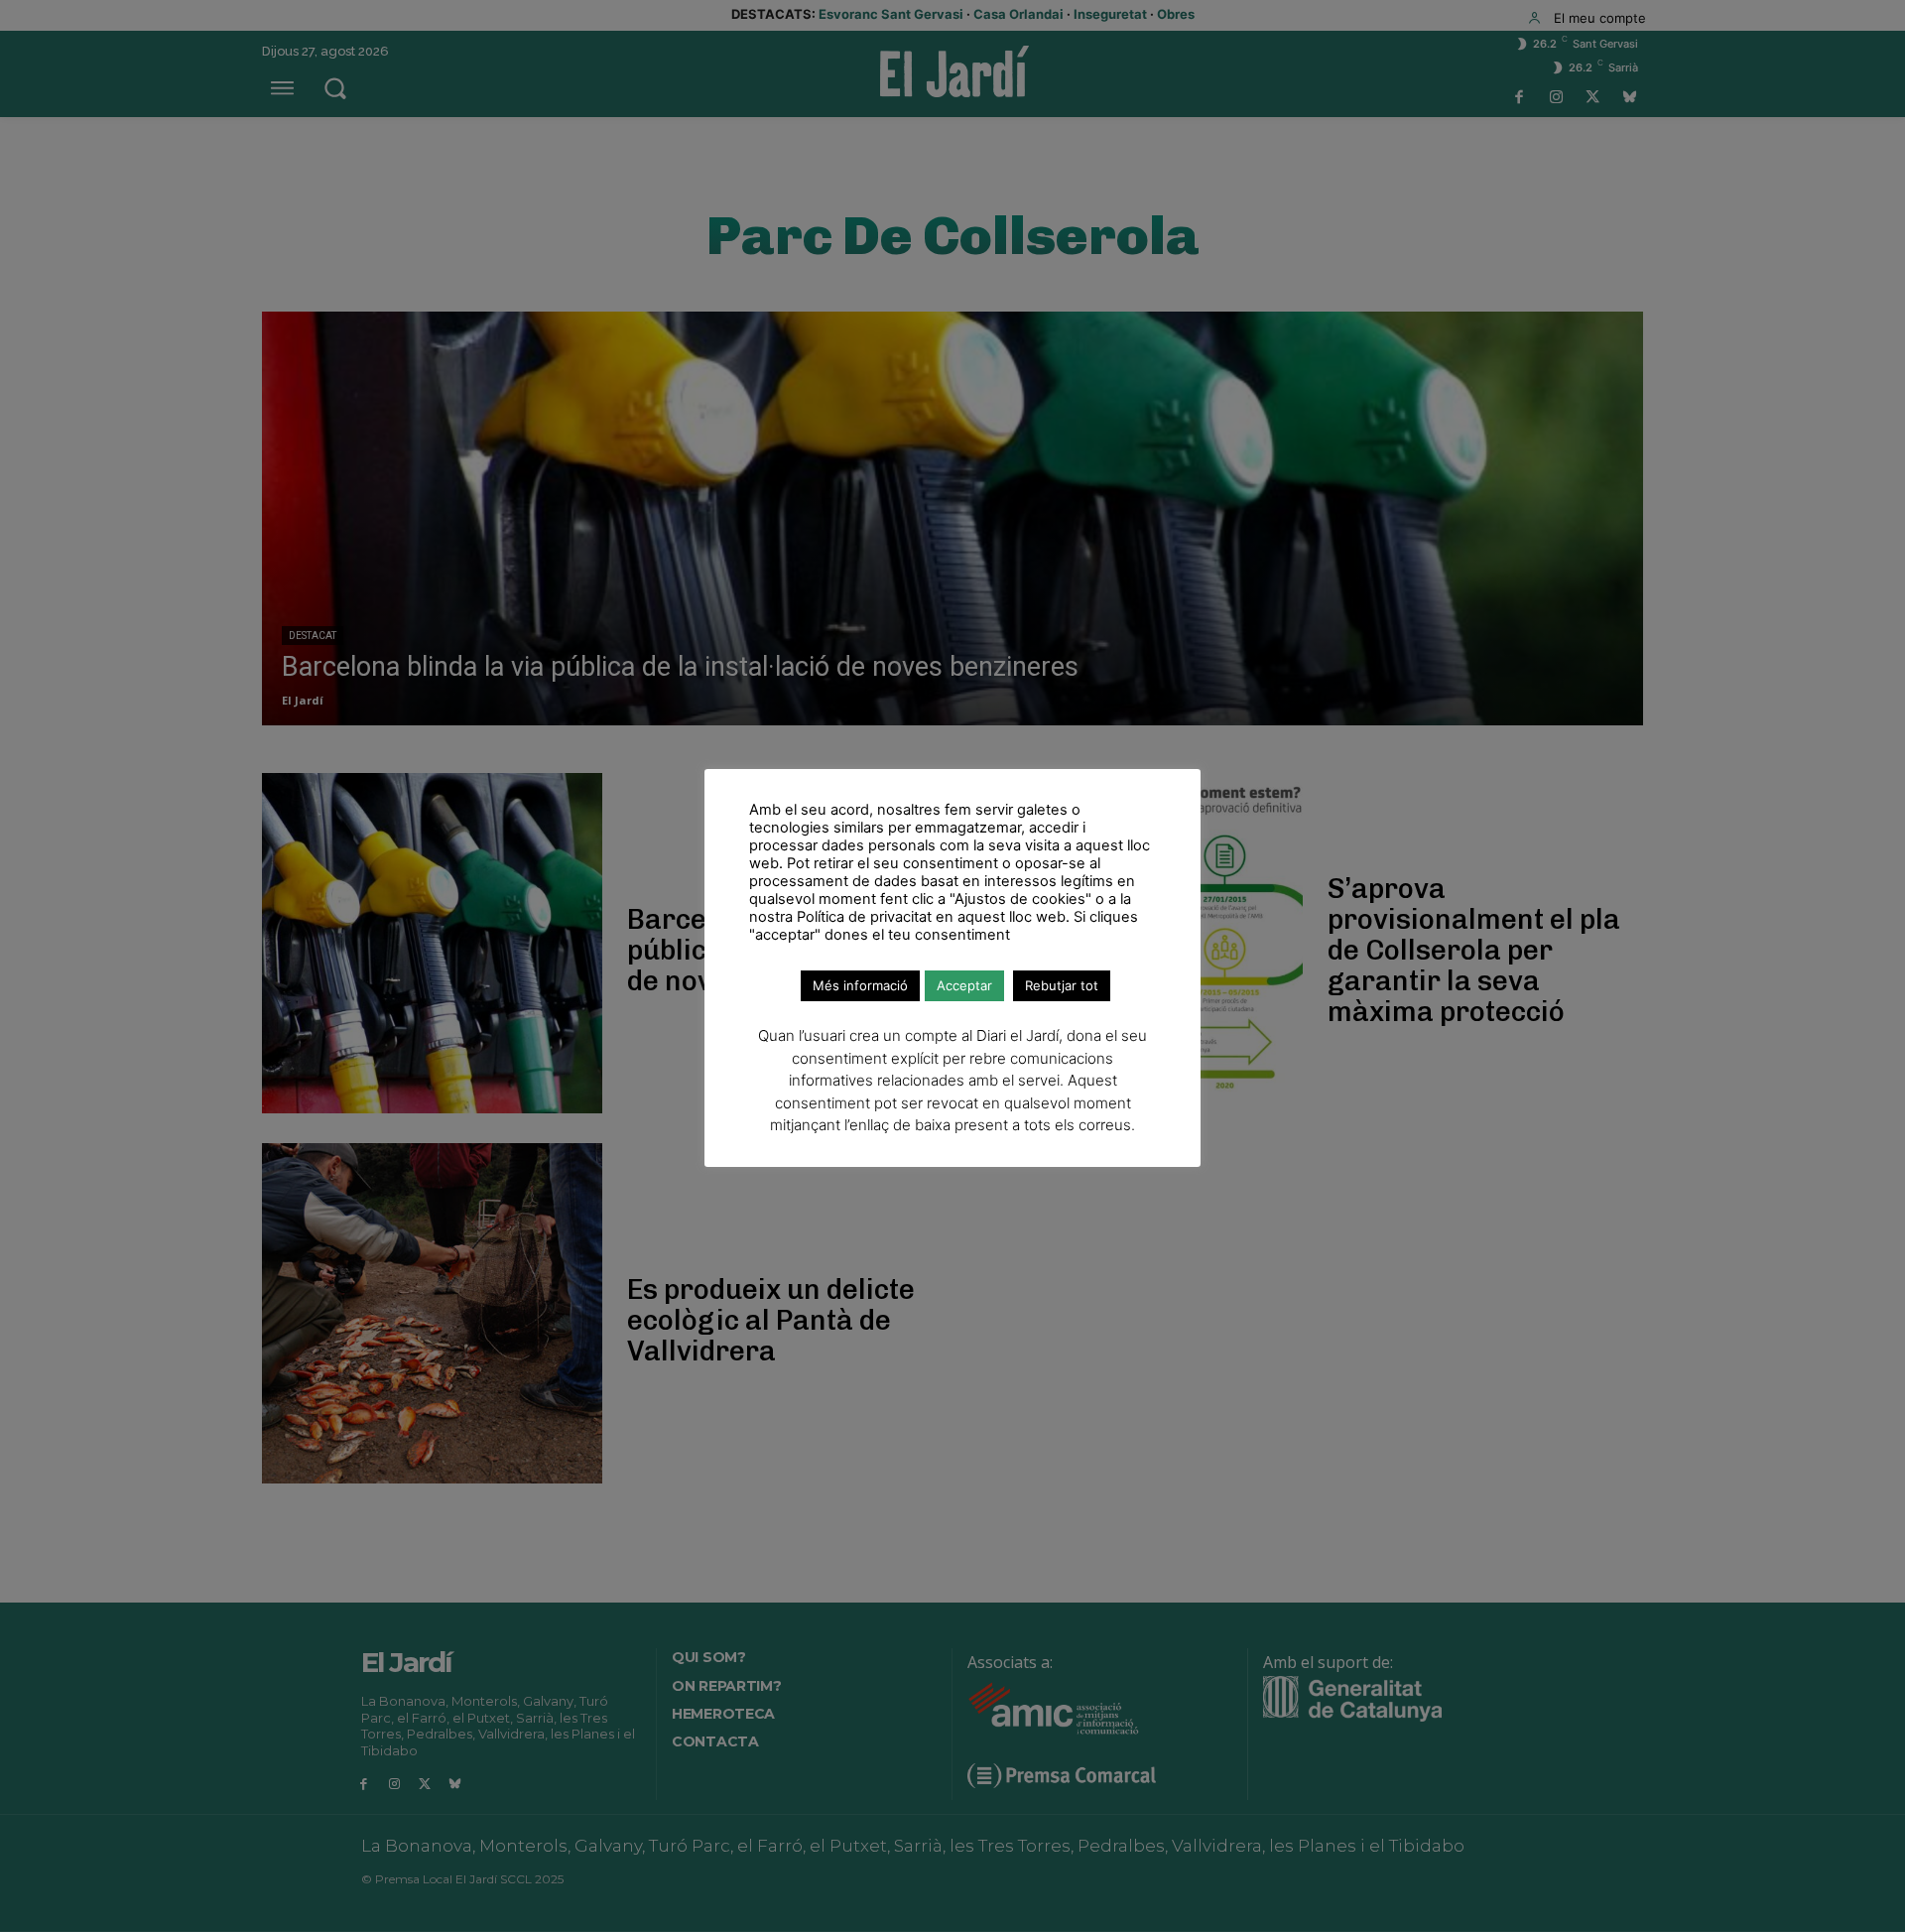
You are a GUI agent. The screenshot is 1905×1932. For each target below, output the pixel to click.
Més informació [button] (860, 985)
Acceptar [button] (964, 985)
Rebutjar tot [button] (1062, 985)
